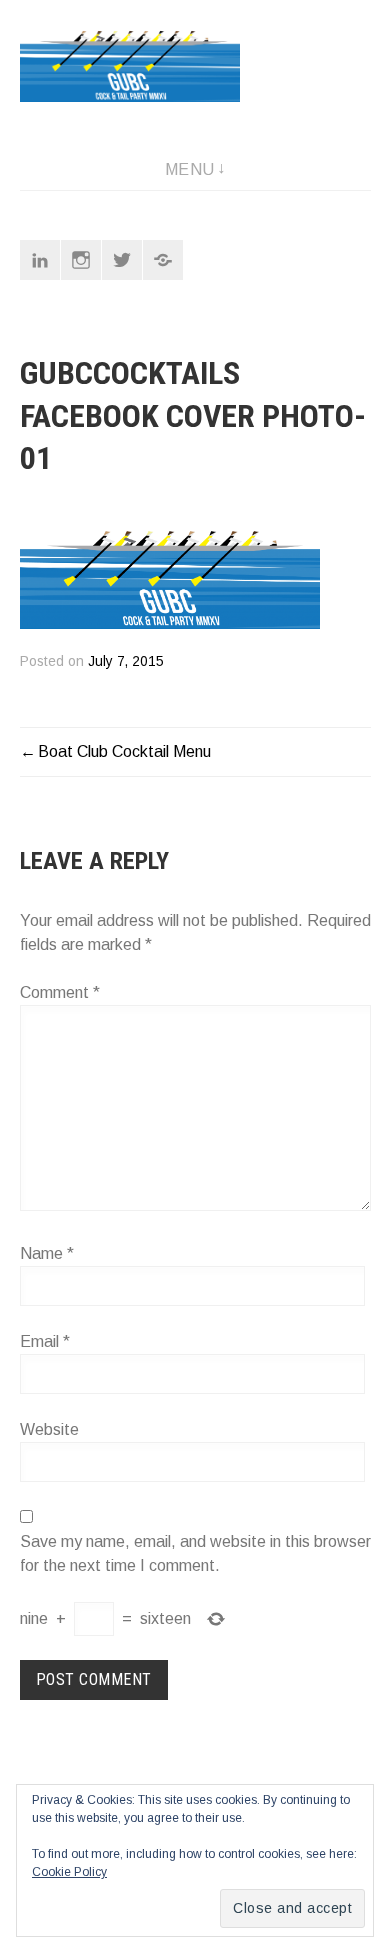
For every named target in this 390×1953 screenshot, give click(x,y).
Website (49, 1429)
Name (47, 1253)
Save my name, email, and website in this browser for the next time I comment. (195, 1553)
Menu (190, 169)
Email (45, 1341)
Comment (60, 992)
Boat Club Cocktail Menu (124, 751)
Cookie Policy (69, 1872)
